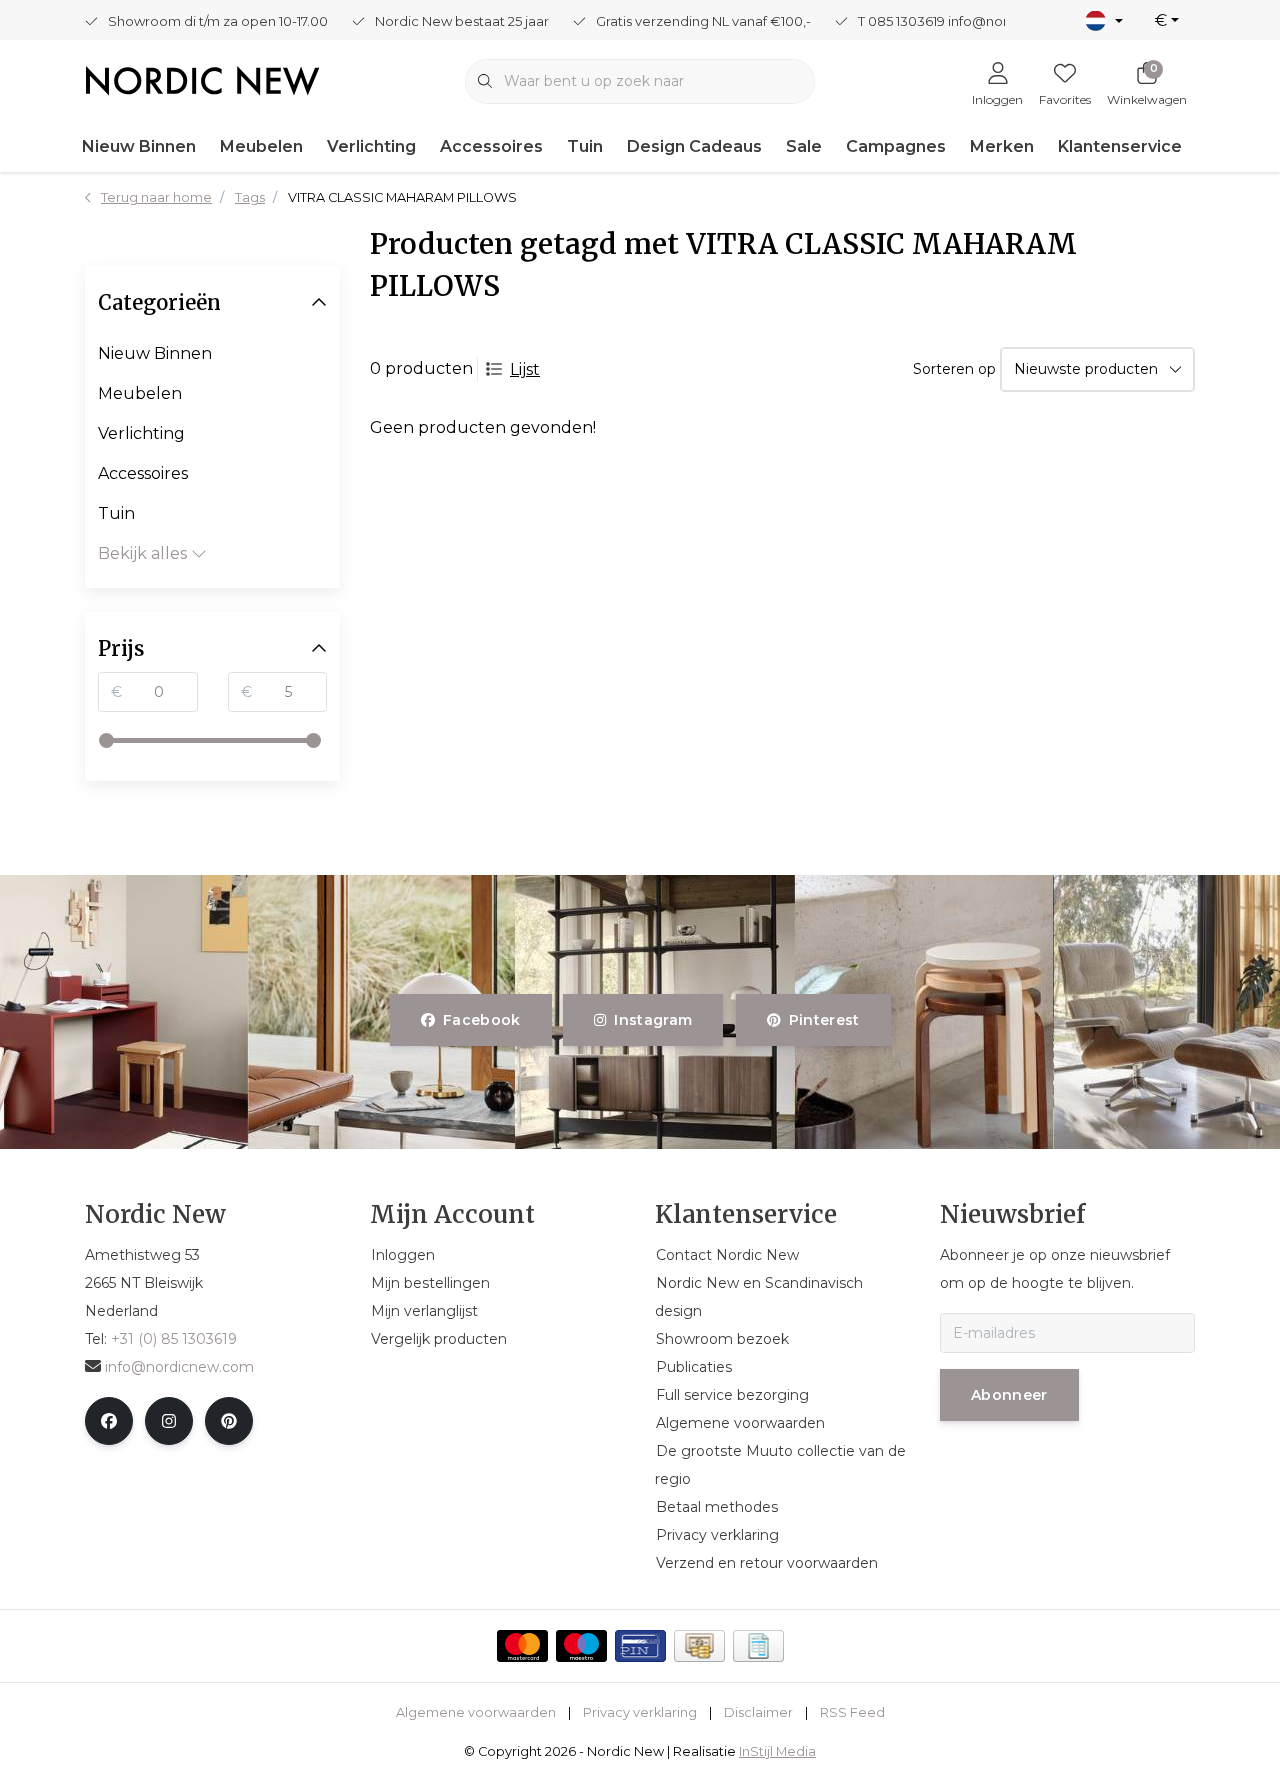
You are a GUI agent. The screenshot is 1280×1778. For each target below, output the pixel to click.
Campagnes (896, 146)
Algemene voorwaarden (476, 1712)
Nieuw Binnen (139, 146)
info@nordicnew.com (179, 1367)
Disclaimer (758, 1712)
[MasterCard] (522, 1646)
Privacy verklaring (640, 1712)
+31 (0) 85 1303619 (174, 1339)
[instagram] (169, 1421)
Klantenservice (1120, 146)
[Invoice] (758, 1646)
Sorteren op (954, 369)
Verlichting (371, 146)
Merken (1002, 146)
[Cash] (699, 1646)
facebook (482, 1020)
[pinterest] (229, 1421)
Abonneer (1009, 1395)
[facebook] (109, 1421)
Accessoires (491, 146)
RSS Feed (852, 1712)
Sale (804, 146)
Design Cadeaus (694, 146)
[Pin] (640, 1646)
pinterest (823, 1020)
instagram (654, 1020)
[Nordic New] (202, 79)
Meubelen (261, 146)
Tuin (585, 146)
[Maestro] (581, 1646)
